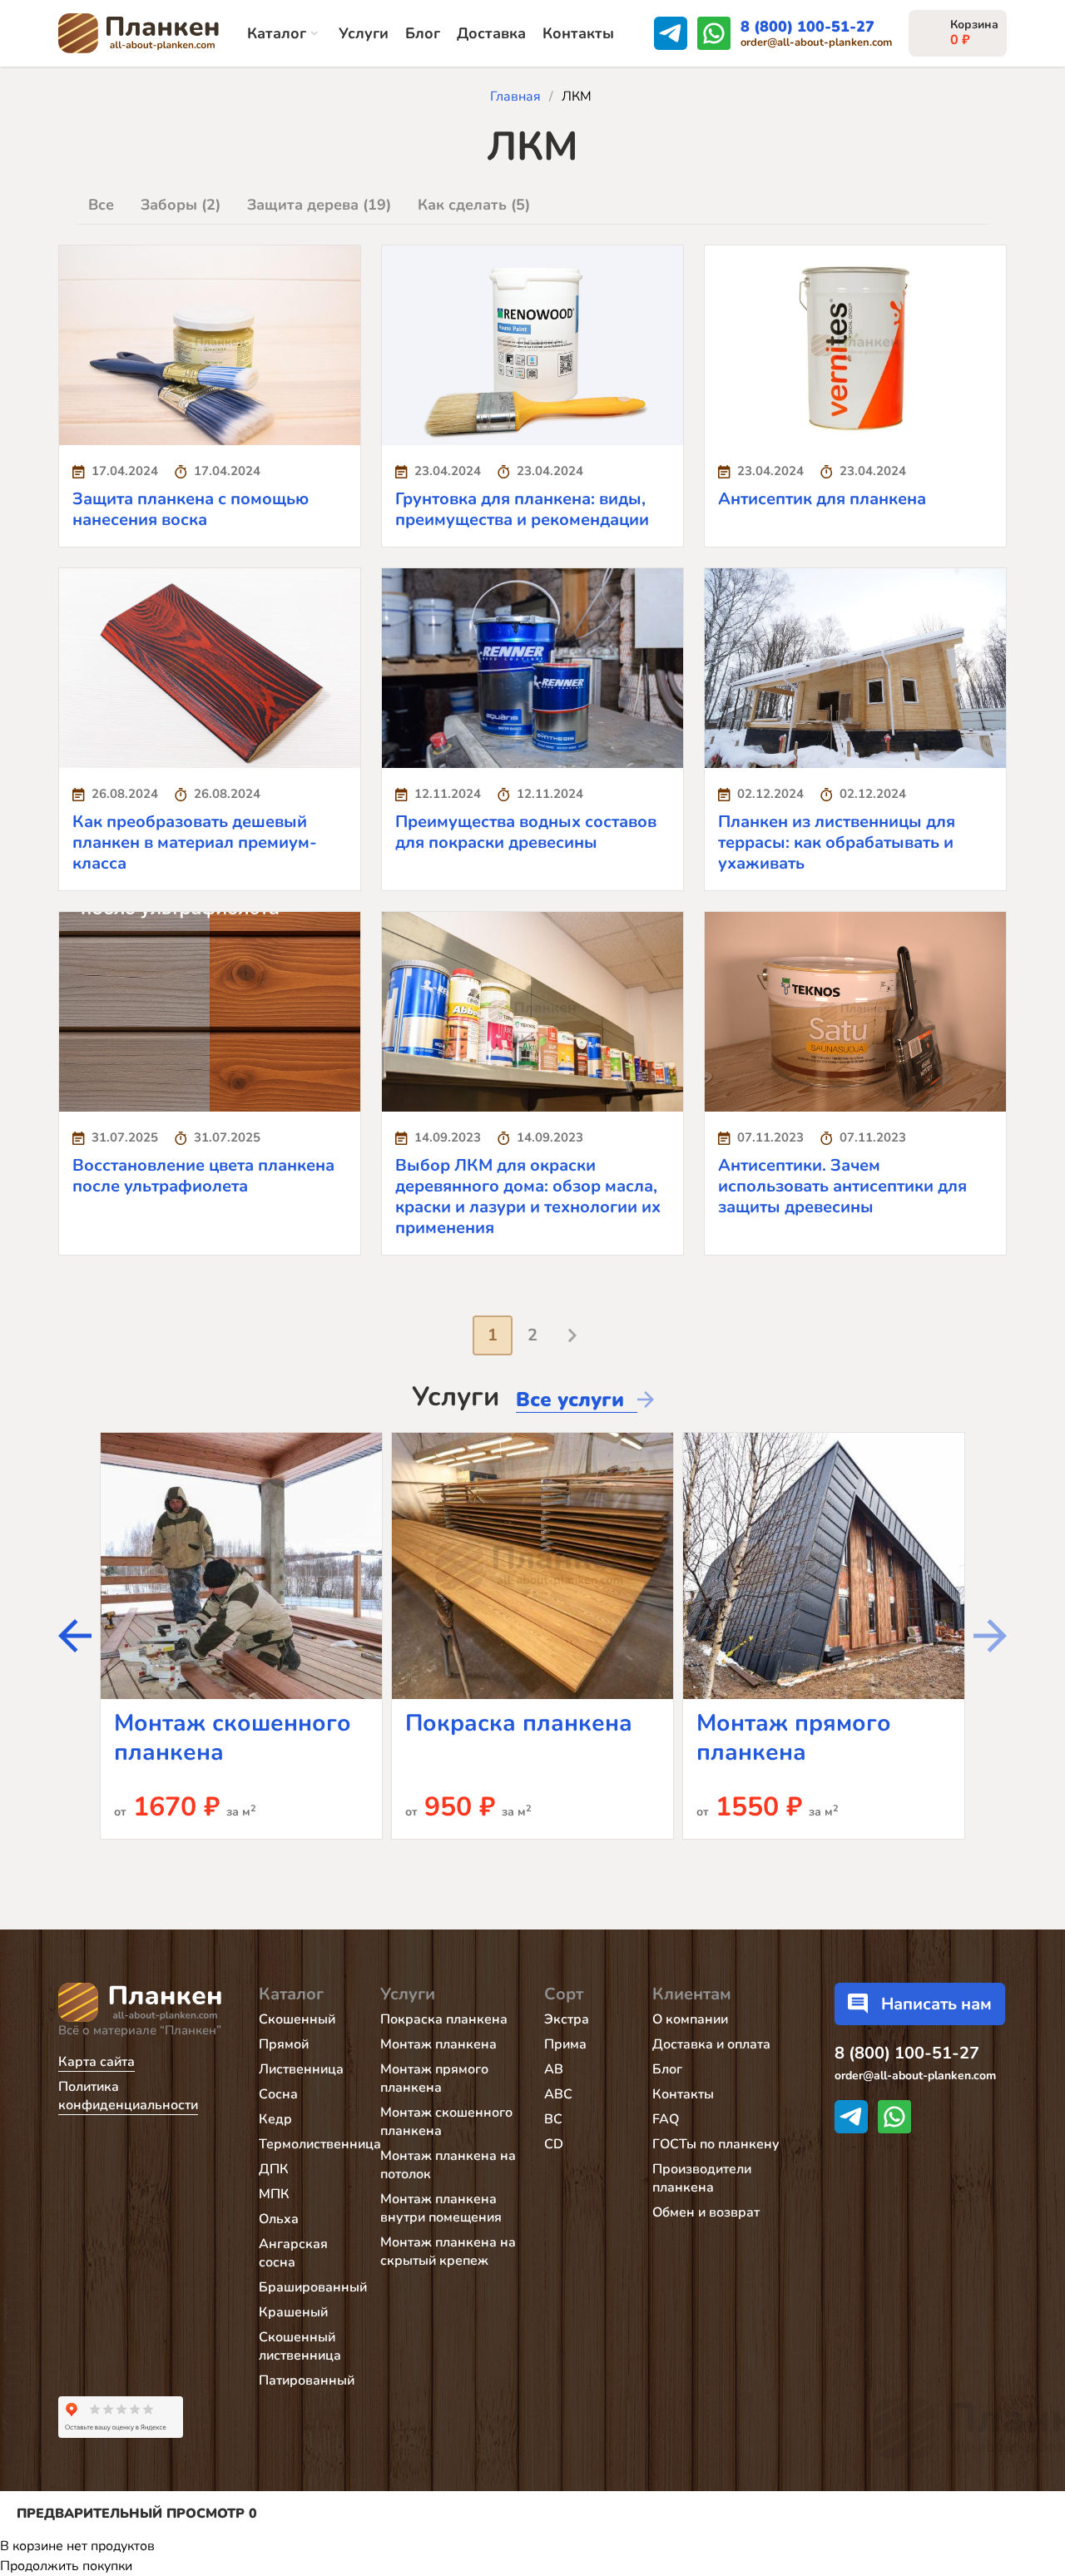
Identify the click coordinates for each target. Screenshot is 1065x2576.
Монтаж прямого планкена (794, 1738)
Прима (565, 2044)
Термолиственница (320, 2144)
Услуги (364, 33)
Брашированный (313, 2287)
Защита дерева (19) (319, 205)
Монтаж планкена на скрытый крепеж (448, 2252)
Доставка (491, 33)
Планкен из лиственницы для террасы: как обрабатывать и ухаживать (837, 842)
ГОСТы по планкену (716, 2144)
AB (554, 2069)
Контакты (578, 33)
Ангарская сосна (293, 2253)
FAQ (666, 2119)
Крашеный (293, 2312)
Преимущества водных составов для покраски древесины (526, 832)
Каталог (277, 33)
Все (101, 205)
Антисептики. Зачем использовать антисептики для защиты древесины (842, 1186)
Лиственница (301, 2069)
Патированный (307, 2380)
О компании (690, 2019)
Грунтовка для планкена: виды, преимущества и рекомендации (522, 509)
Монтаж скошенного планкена (233, 1738)
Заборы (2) (181, 205)
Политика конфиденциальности (128, 2096)
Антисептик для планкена (822, 499)
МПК (274, 2194)
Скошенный (297, 2019)
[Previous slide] (990, 1636)
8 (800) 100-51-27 (807, 27)
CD (554, 2144)
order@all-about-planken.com (816, 43)
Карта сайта (97, 2062)
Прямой (284, 2044)
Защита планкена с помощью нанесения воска (191, 509)
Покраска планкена (519, 1723)
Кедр (275, 2119)
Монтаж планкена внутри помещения (441, 2208)
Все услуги (570, 1399)
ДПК (274, 2169)
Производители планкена (702, 2178)
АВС (558, 2094)
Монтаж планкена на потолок (448, 2165)
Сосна (278, 2094)
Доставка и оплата (711, 2044)
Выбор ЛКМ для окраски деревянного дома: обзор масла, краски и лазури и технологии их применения (528, 1196)
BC (553, 2119)
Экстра (567, 2019)
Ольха (279, 2219)
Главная (515, 97)
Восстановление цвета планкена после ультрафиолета (203, 1176)
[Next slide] (75, 1636)
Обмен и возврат (706, 2212)
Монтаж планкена (438, 2044)
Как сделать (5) (474, 205)
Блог (423, 33)
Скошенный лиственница (300, 2346)
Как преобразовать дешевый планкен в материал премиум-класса (195, 842)
